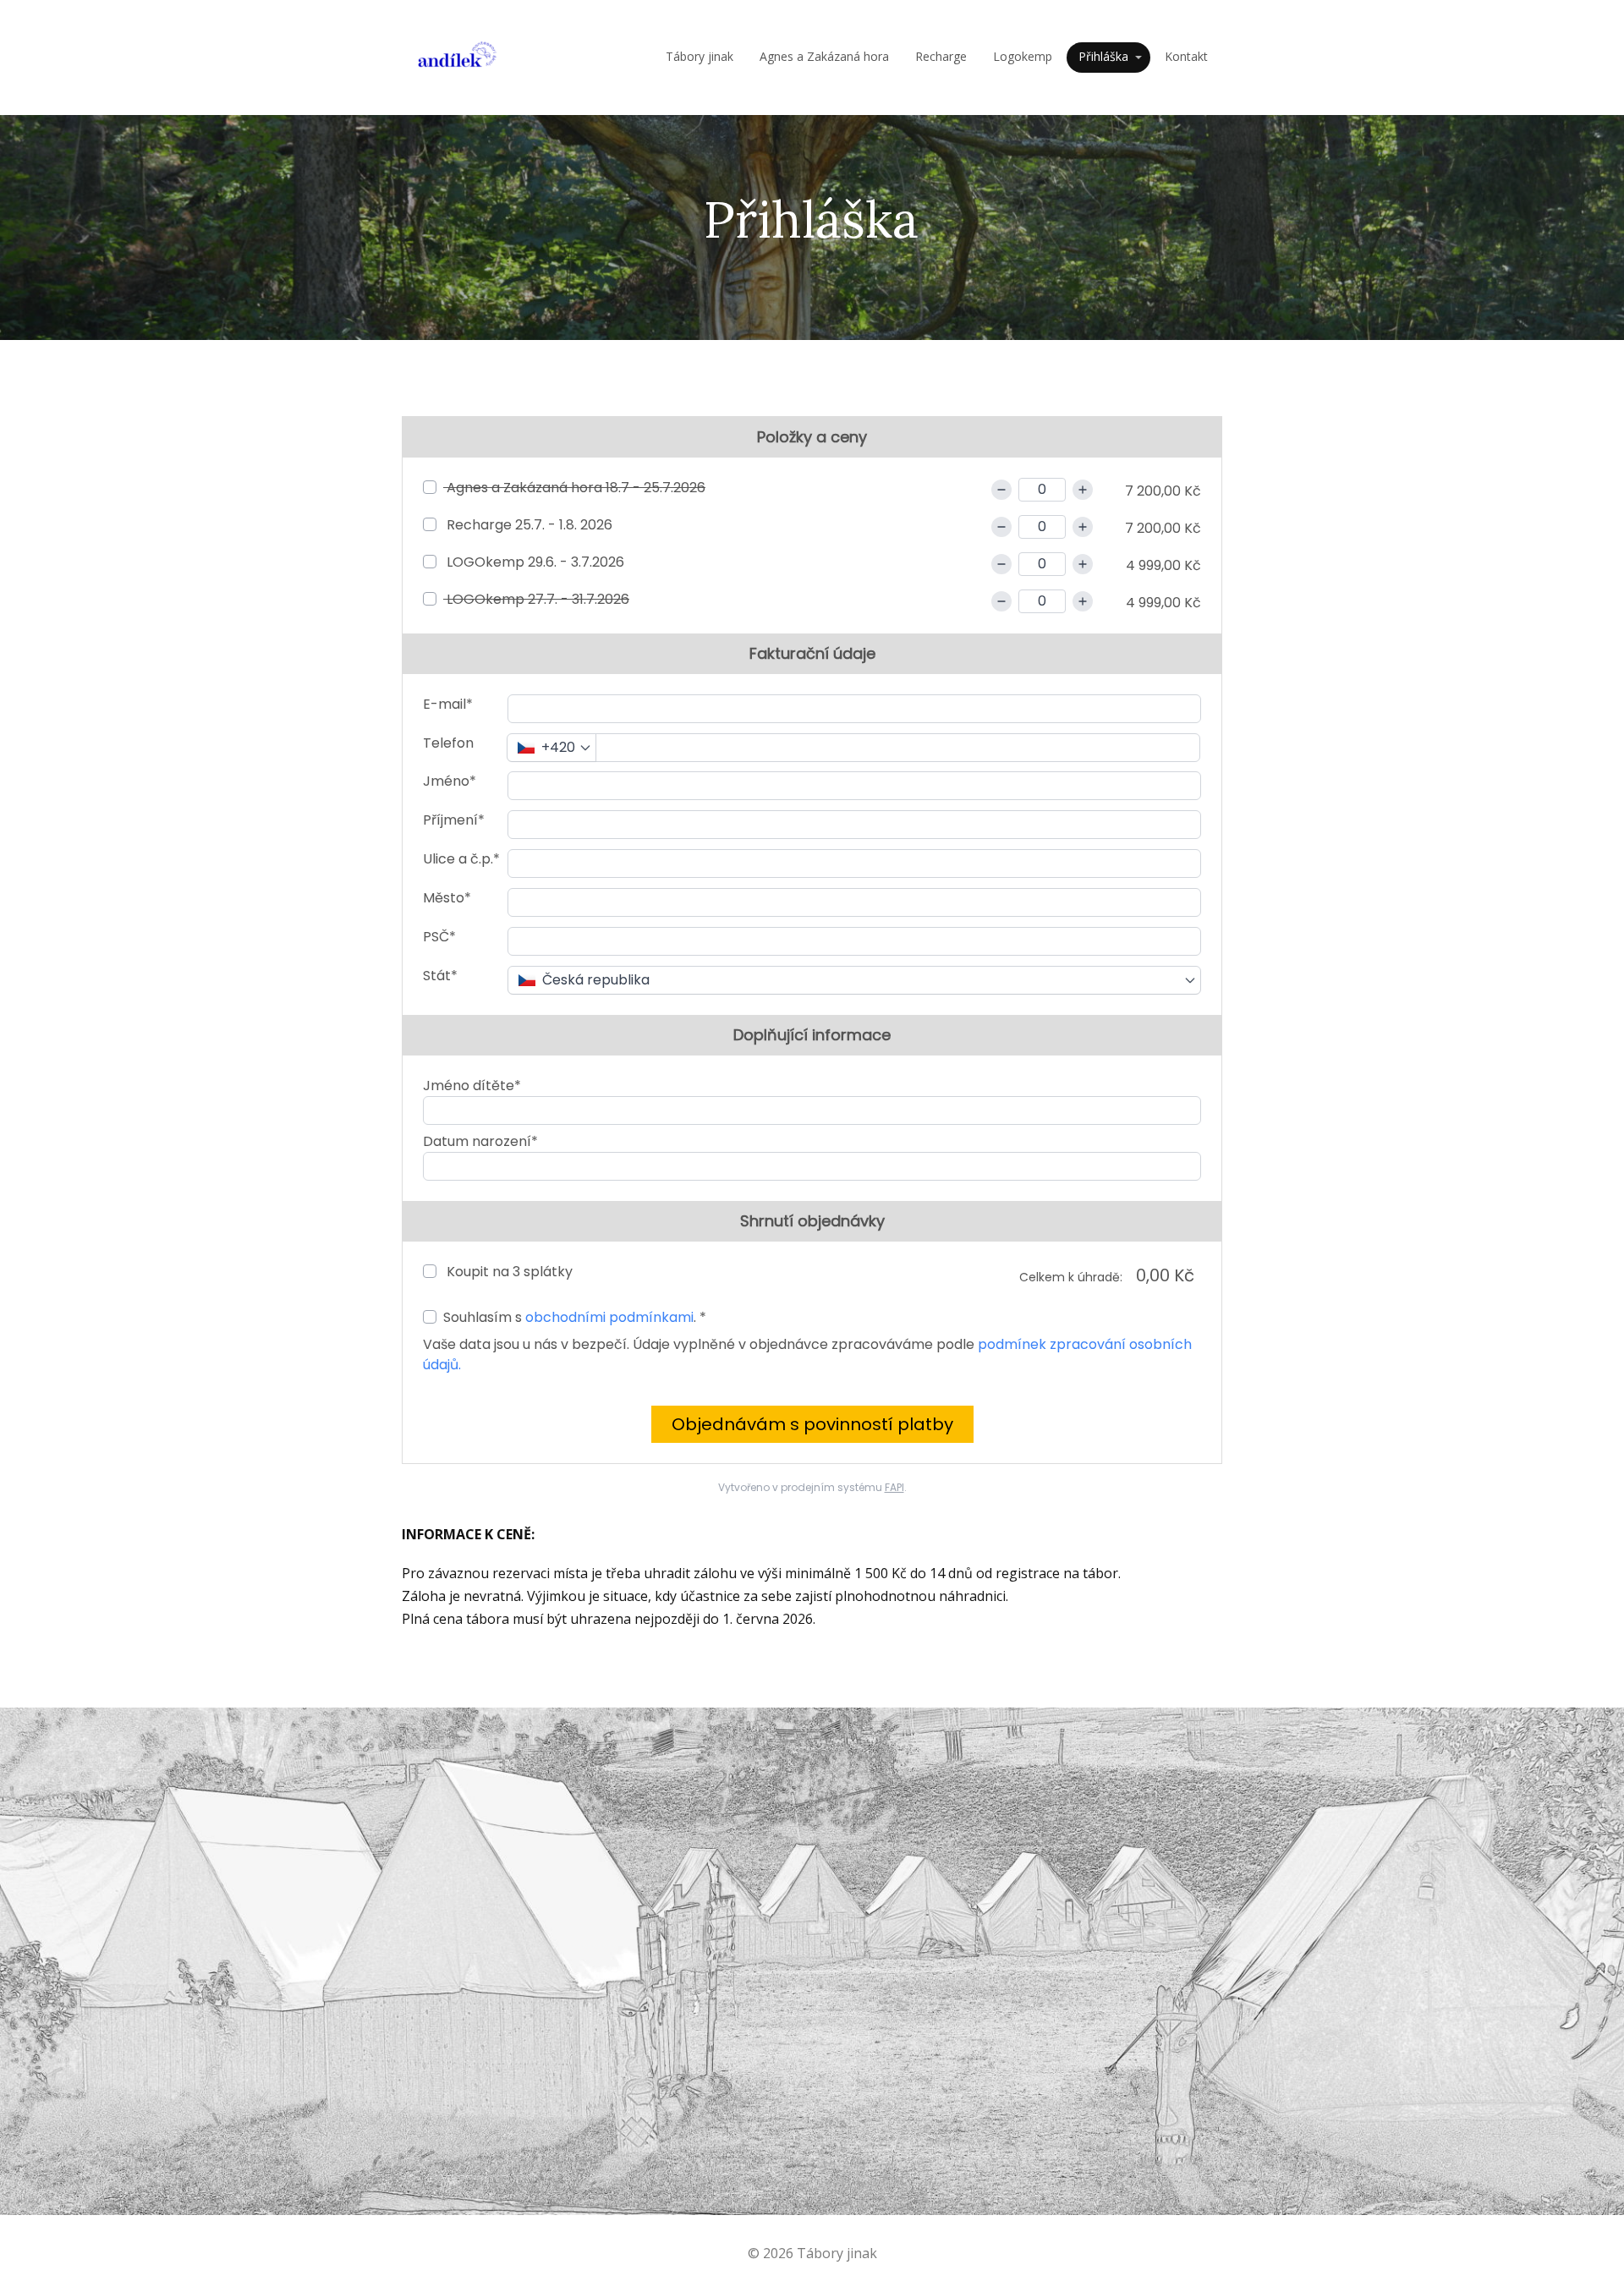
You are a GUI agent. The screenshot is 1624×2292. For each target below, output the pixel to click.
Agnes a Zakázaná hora (824, 56)
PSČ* (439, 937)
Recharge (941, 56)
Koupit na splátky (508, 1272)
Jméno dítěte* (472, 1086)
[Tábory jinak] (457, 58)
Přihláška (1103, 56)
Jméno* (450, 781)
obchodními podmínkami (609, 1317)
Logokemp (1023, 56)
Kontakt (1186, 56)
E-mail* (448, 704)
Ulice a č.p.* (461, 859)
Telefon (448, 743)
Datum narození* (480, 1141)
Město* (447, 898)
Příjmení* (454, 820)
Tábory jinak (700, 56)
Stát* (440, 976)
